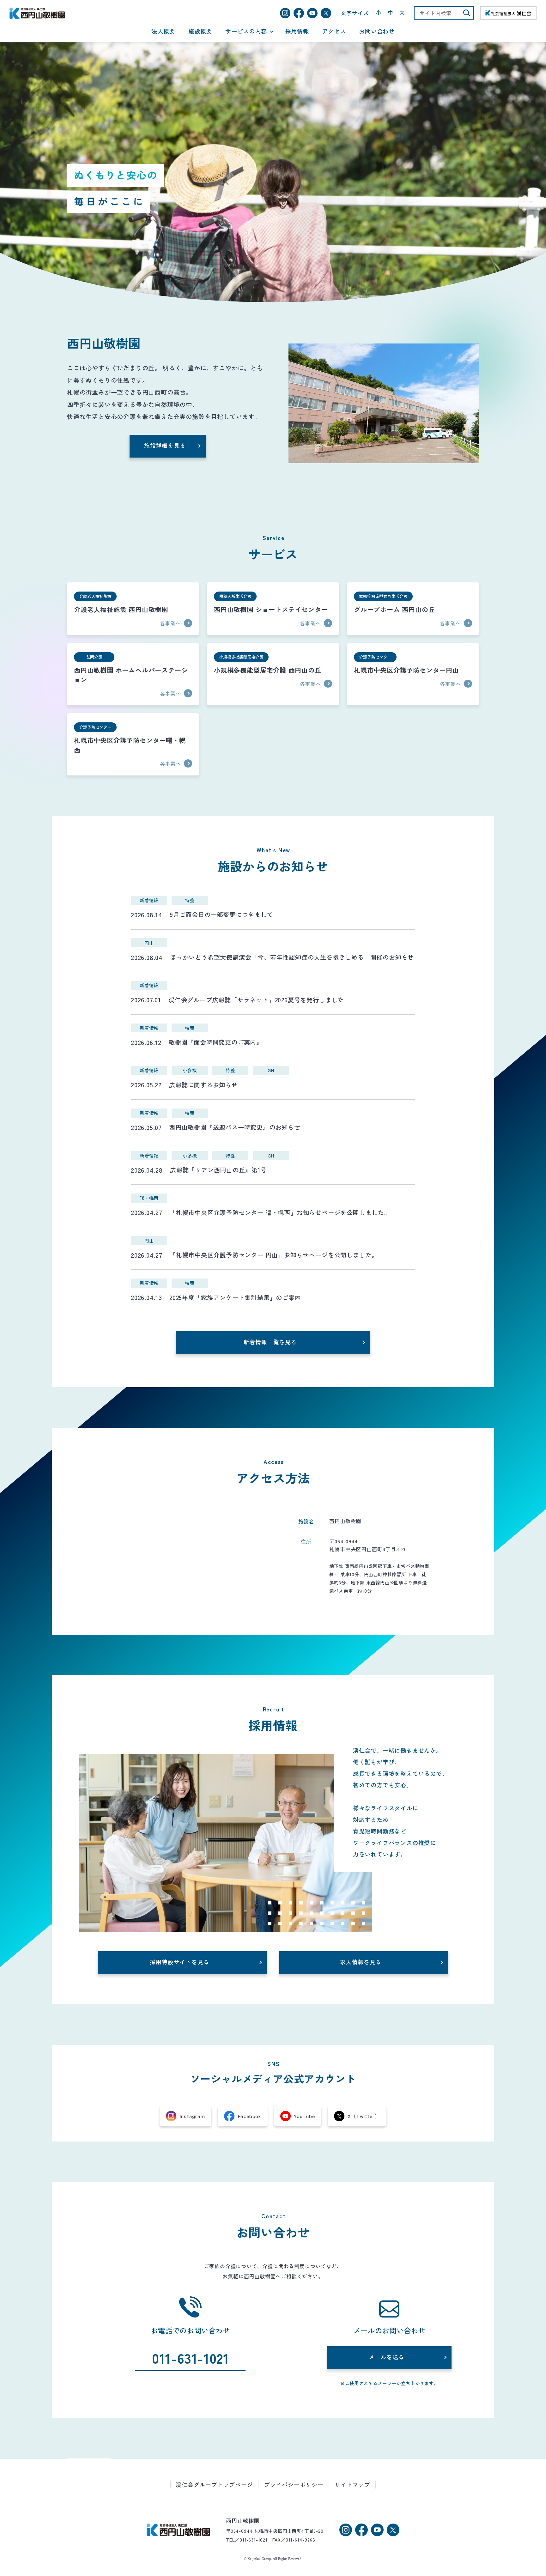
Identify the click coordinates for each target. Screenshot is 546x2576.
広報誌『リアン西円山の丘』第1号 (218, 1170)
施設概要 (200, 31)
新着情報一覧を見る (270, 1342)
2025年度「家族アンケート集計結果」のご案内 (235, 1297)
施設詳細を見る (165, 445)
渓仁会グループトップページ (214, 2485)
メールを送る (387, 2357)
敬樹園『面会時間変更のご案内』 (216, 1042)
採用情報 (297, 31)
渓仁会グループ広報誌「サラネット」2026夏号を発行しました (256, 1000)
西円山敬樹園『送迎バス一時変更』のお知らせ (235, 1127)
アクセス (334, 31)
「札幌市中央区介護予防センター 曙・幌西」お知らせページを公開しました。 (280, 1212)
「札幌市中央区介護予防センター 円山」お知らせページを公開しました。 (274, 1255)
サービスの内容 (246, 31)
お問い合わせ (377, 31)
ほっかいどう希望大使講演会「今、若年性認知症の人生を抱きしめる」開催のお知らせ (292, 957)
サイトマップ (352, 2485)
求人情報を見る (361, 1962)
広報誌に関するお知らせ (203, 1085)
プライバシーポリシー (294, 2485)
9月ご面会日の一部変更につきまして (221, 914)
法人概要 (163, 31)
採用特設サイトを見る (179, 1962)
